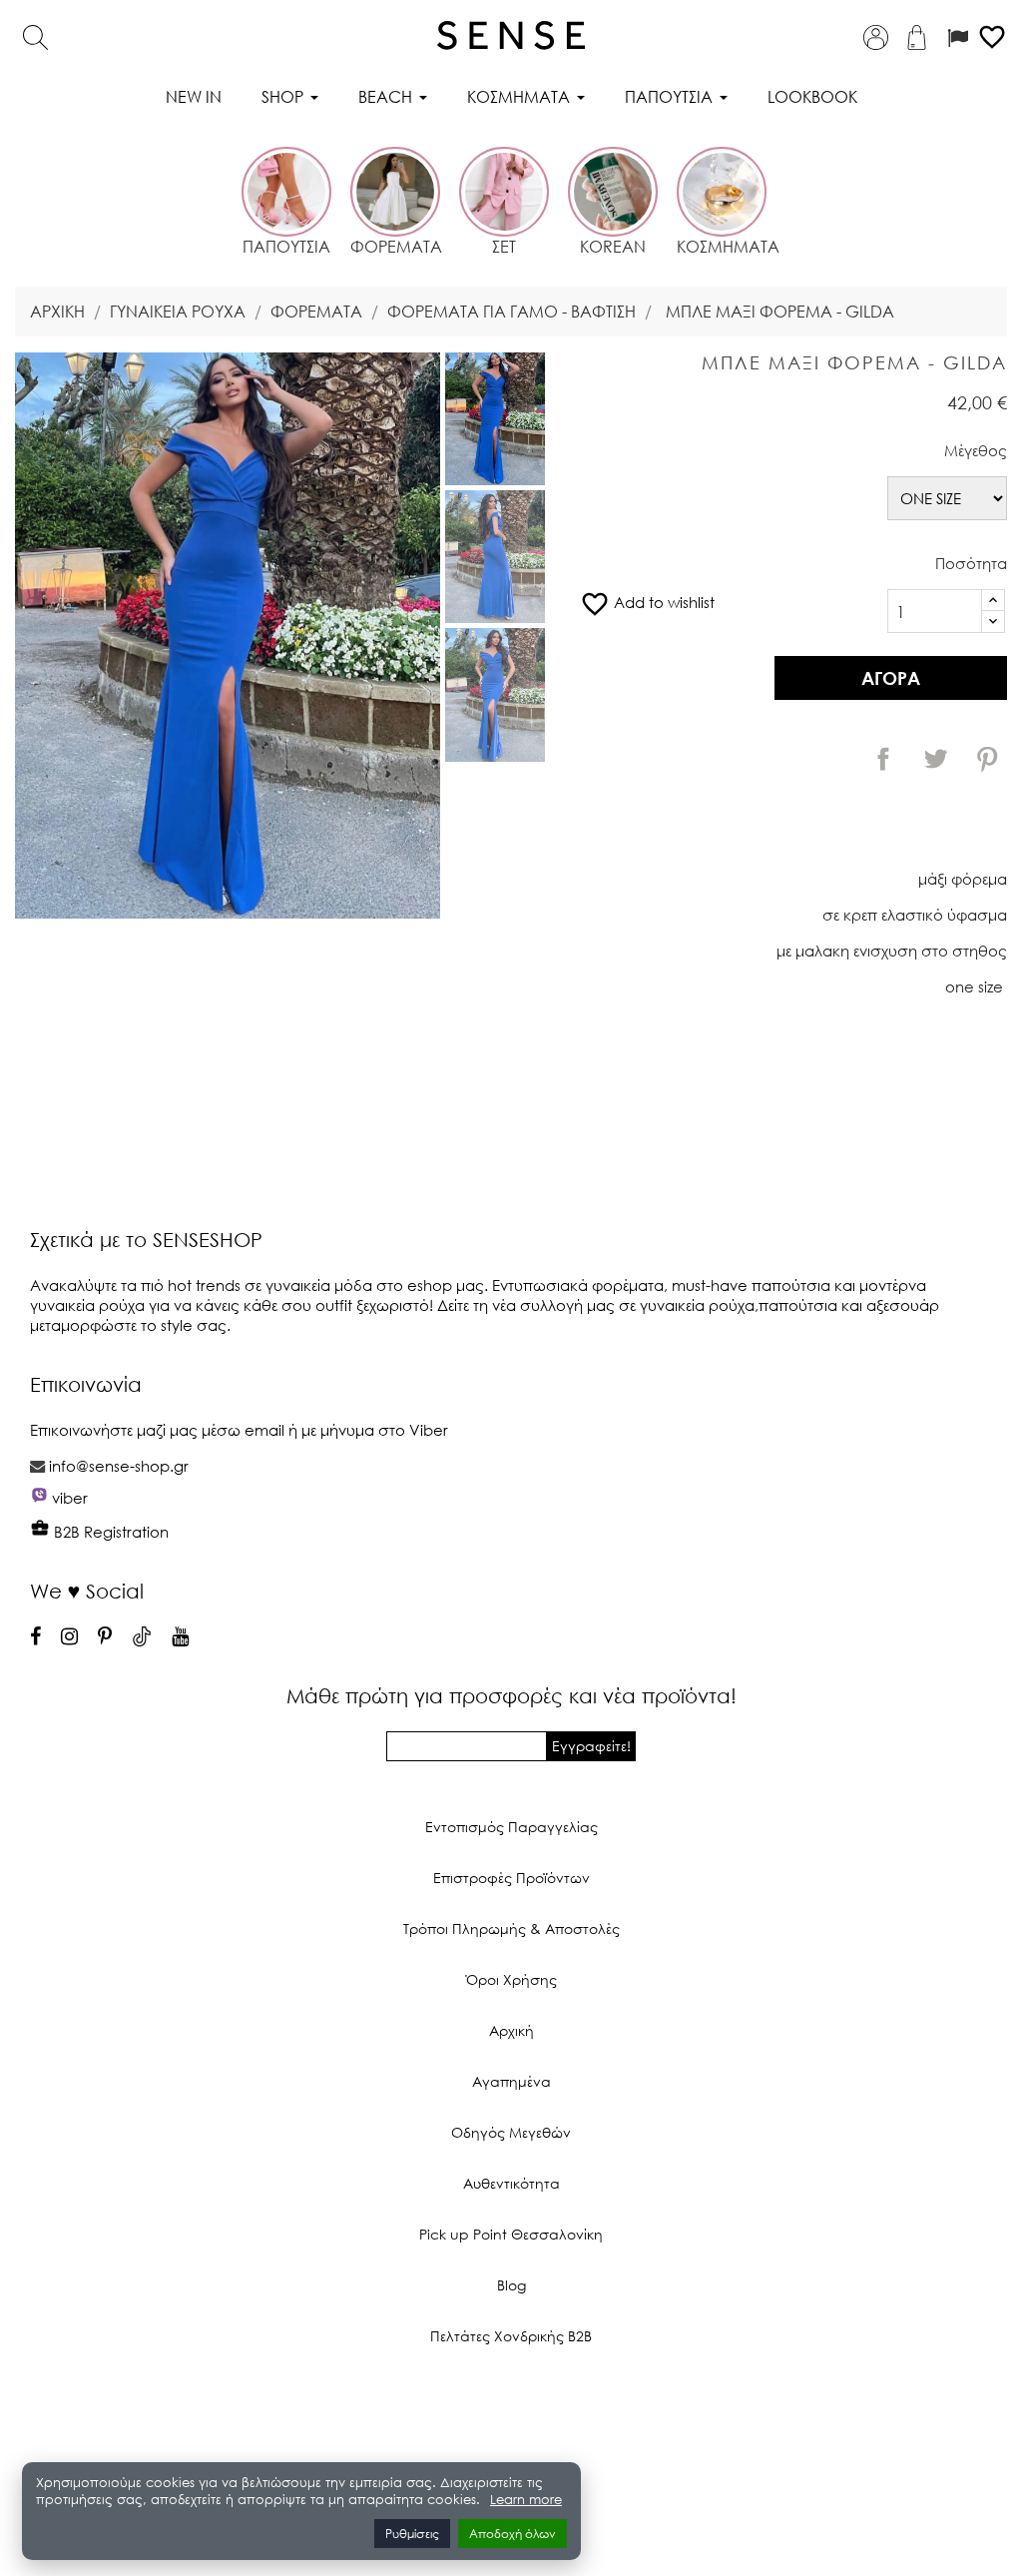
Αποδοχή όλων (512, 2534)
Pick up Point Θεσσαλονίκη (511, 2234)
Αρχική (511, 2030)
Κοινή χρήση (883, 759)
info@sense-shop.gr (119, 1466)
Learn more (526, 2500)
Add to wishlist (647, 602)
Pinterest (987, 759)
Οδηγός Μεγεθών (511, 2132)
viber (70, 1498)
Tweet (935, 759)
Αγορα (891, 678)
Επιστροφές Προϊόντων (511, 1878)
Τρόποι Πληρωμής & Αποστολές (511, 1929)
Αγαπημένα (511, 2081)
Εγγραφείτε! (591, 1746)
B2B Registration (109, 1532)
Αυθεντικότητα (511, 2183)
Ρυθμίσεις (412, 2534)
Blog (511, 2285)
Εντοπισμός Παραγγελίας (511, 1827)
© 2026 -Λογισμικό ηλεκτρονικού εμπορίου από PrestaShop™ (511, 2403)
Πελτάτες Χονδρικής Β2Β (511, 2336)
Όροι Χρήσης (511, 1979)
